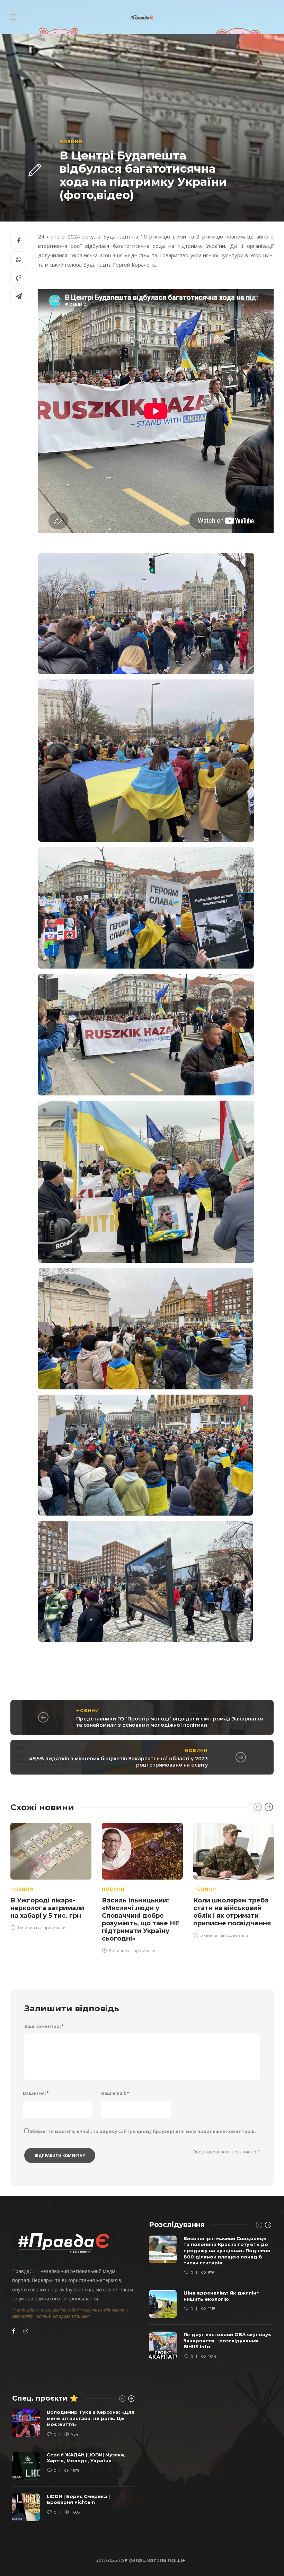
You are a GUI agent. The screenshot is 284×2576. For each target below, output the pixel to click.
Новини (71, 142)
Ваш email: (115, 2093)
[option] (51, 1875)
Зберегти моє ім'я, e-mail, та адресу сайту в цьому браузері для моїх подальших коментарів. (143, 2131)
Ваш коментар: (44, 2026)
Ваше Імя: (36, 2093)
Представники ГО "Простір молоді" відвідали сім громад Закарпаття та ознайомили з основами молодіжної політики (170, 1722)
